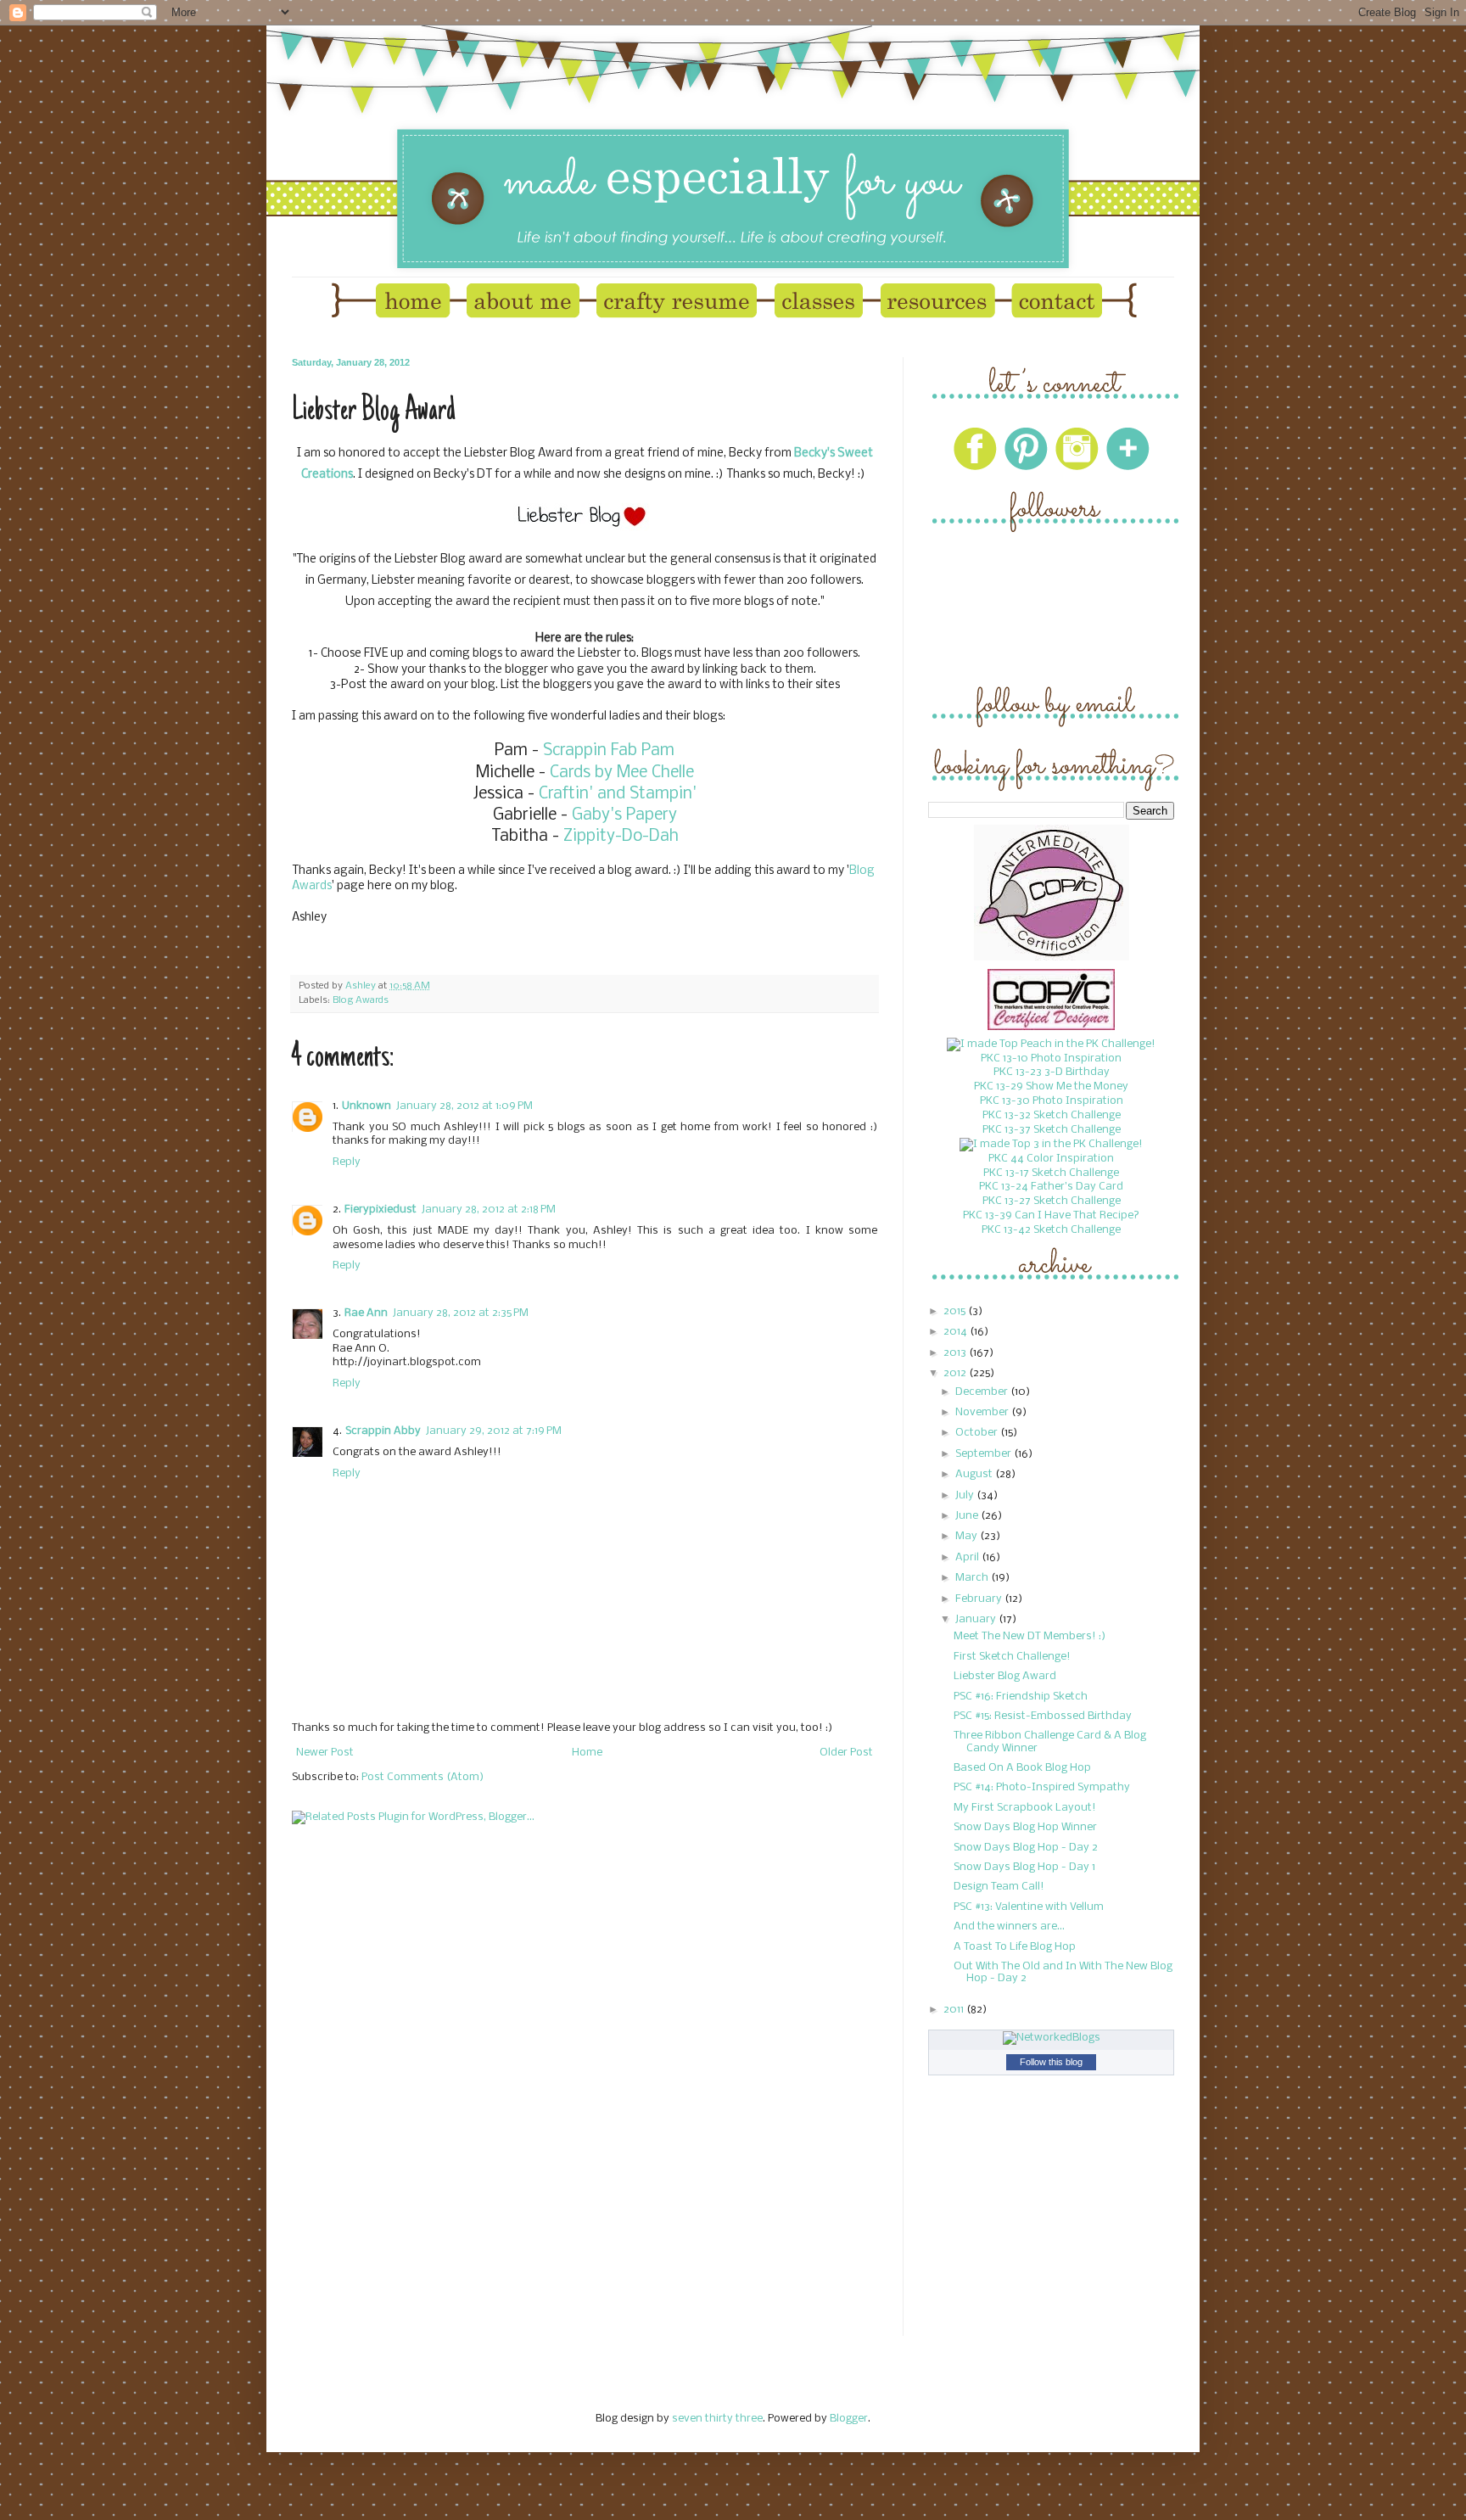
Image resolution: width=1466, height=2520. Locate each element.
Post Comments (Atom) (422, 1777)
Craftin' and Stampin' (618, 794)
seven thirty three (717, 2419)
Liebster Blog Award (1005, 1676)
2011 (955, 2010)
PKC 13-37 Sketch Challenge (1052, 1130)
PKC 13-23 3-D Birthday (1052, 1072)
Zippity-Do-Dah (619, 837)
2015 (956, 1311)
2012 (956, 1373)
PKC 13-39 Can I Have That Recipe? (1051, 1215)
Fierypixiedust (380, 1210)
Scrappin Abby (383, 1431)
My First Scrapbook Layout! (1025, 1808)
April (968, 1557)
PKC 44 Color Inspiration (1051, 1159)
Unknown (366, 1106)
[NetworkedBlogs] (1052, 2038)
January (977, 1619)
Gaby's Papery (624, 815)
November (983, 1412)
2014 (957, 1332)
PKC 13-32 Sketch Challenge (1052, 1115)
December (983, 1392)
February (980, 1599)
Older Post (846, 1753)
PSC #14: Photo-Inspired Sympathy (1042, 1787)
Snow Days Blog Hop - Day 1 (1024, 1867)
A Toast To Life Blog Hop (1015, 1947)
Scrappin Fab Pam (609, 751)
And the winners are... (1009, 1926)
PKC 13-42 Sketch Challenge (1051, 1230)
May (968, 1536)
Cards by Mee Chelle (622, 773)
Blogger (849, 2419)
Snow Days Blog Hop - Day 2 (1026, 1848)
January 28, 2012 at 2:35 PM (461, 1313)
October (978, 1433)
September (985, 1454)
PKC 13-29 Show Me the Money (1051, 1086)
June (968, 1516)
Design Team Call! (999, 1887)
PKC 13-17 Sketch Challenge (1051, 1173)
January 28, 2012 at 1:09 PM (464, 1106)
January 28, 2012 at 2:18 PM (489, 1210)
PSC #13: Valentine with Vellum (1029, 1907)
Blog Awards (361, 1000)
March (973, 1578)
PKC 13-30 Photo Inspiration (1052, 1101)
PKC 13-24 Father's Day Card (1051, 1187)
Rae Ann (366, 1313)
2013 (956, 1353)
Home (587, 1753)
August (975, 1474)
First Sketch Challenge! (1012, 1657)
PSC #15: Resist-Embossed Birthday (1043, 1716)
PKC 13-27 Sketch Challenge (1052, 1201)
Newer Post (325, 1753)
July (966, 1495)
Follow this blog (1051, 2062)
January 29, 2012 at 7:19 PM (494, 1431)
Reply (347, 1162)
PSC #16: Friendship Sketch (1021, 1697)
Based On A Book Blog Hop (1022, 1768)
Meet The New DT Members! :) (1030, 1636)
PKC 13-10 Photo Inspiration (1051, 1058)
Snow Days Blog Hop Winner (1025, 1827)
